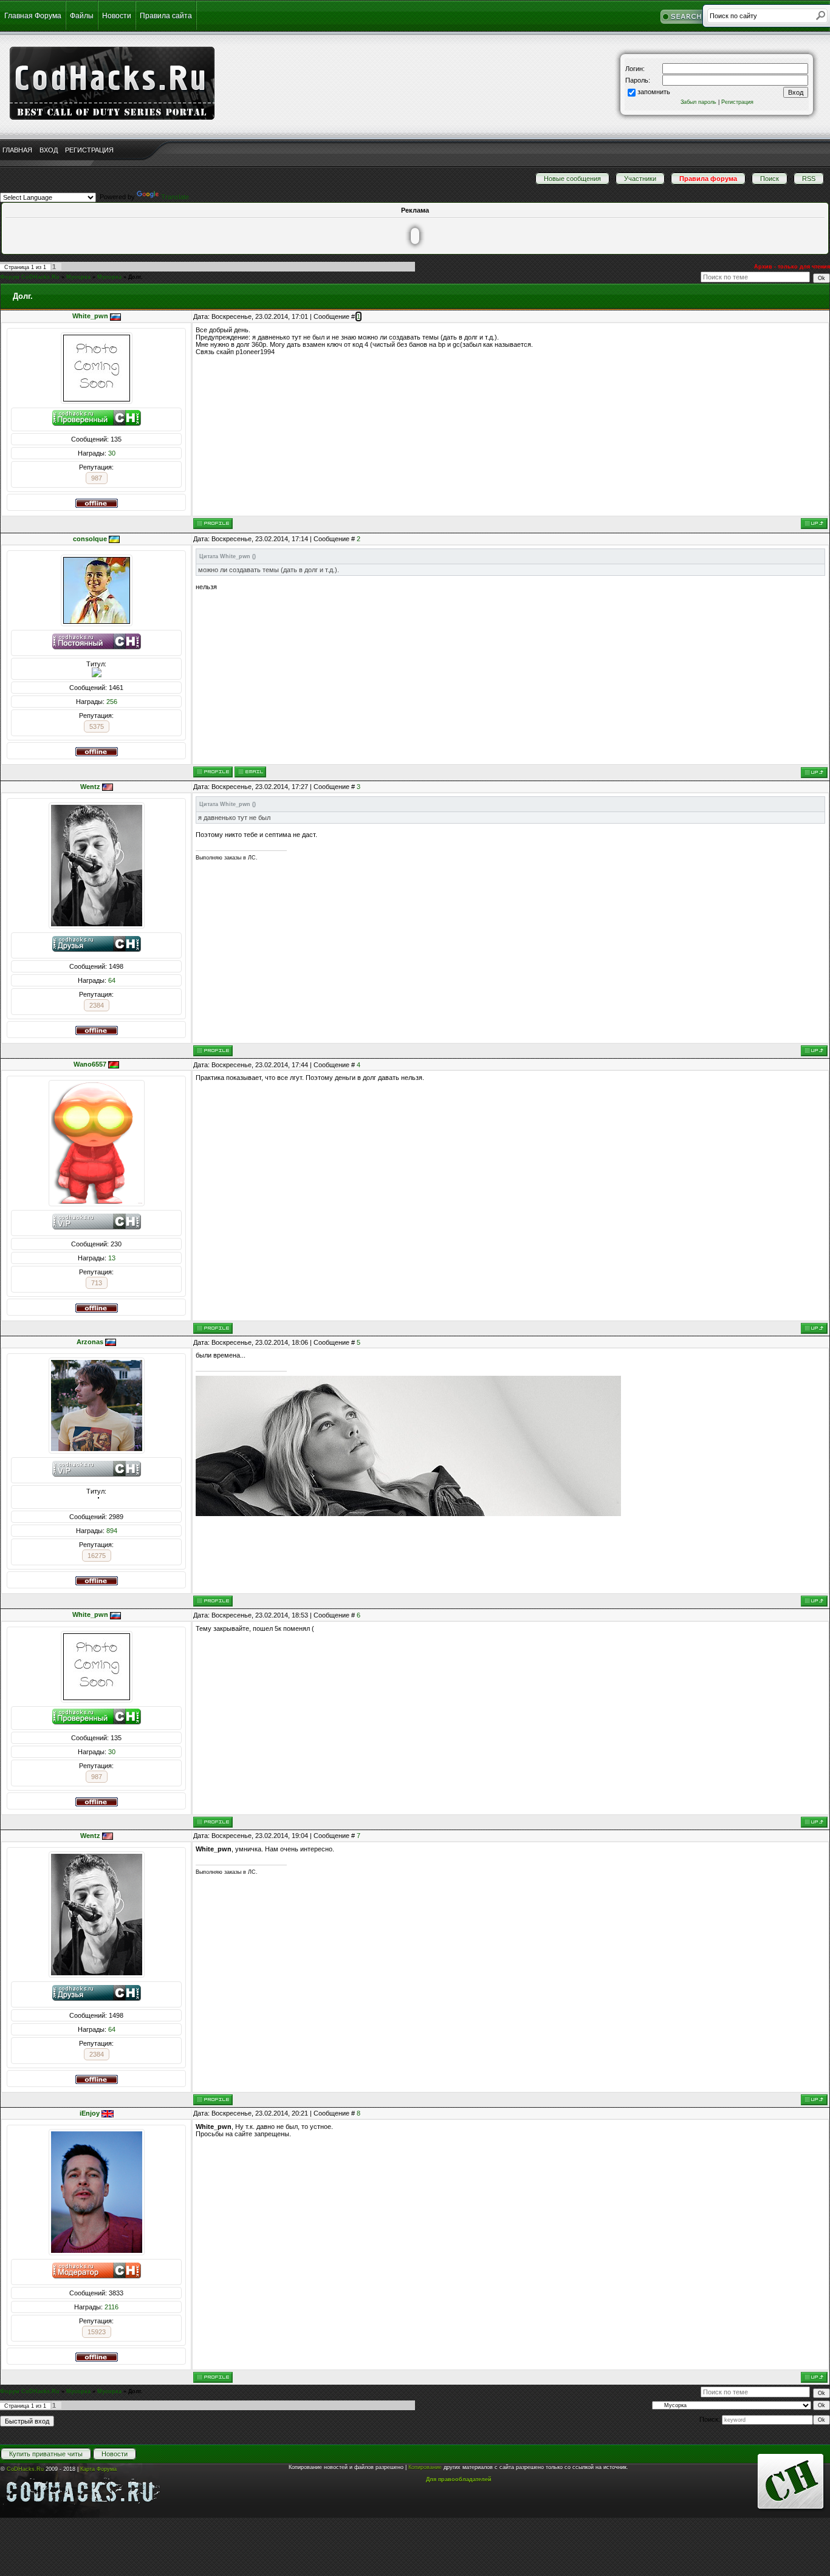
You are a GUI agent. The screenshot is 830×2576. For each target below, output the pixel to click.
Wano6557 (90, 1064)
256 (112, 702)
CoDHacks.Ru (25, 2469)
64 (112, 980)
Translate (175, 197)
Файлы (82, 16)
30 (112, 453)
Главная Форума (33, 16)
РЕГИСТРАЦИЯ (89, 150)
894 (112, 1531)
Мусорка (78, 277)
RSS (809, 179)
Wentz (90, 787)
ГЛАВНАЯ (17, 150)
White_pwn (90, 316)
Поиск (770, 179)
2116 (111, 2307)
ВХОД (49, 150)
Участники (640, 179)
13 (112, 1258)
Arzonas (90, 1342)
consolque (90, 539)
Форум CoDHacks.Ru (30, 277)
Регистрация (737, 102)
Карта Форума (98, 2469)
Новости (117, 16)
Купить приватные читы (46, 2454)
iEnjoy (90, 2113)
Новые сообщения (572, 179)
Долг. (135, 277)
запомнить (654, 92)
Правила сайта (166, 16)
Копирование (425, 2467)
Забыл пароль (698, 102)
